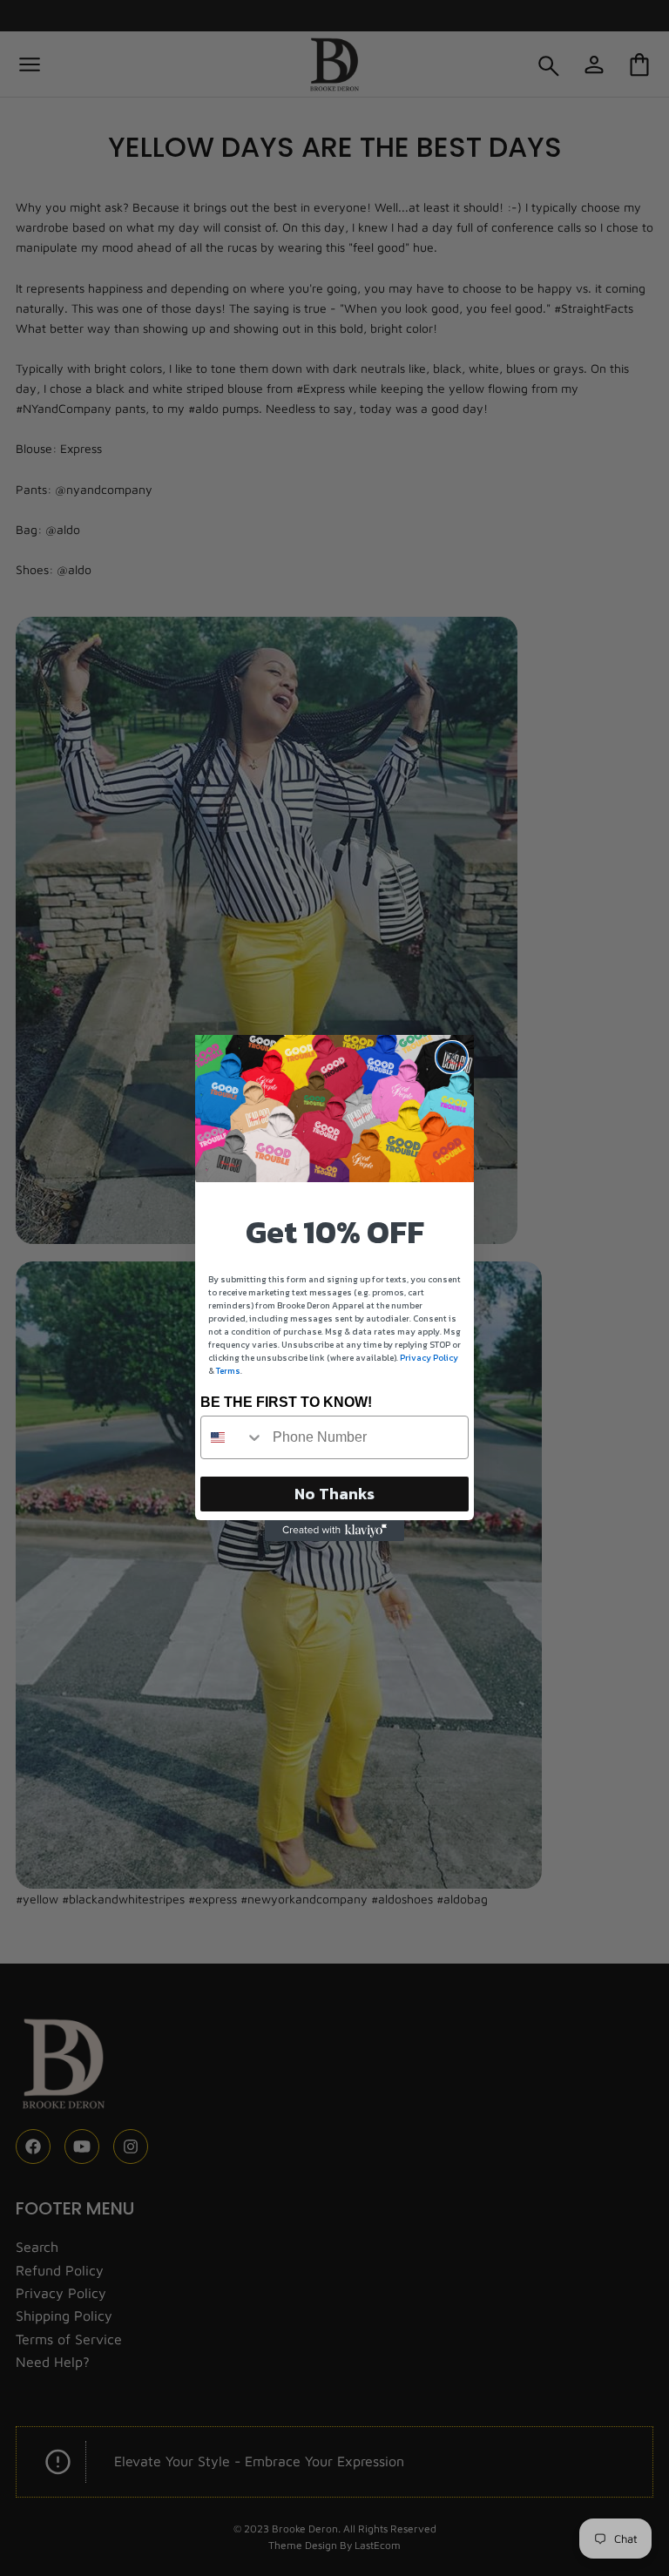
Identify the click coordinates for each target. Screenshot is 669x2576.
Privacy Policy (429, 1358)
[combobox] (233, 1437)
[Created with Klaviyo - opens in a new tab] (334, 1531)
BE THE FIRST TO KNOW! (286, 1402)
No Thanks (334, 1494)
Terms (228, 1371)
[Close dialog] (452, 1057)
